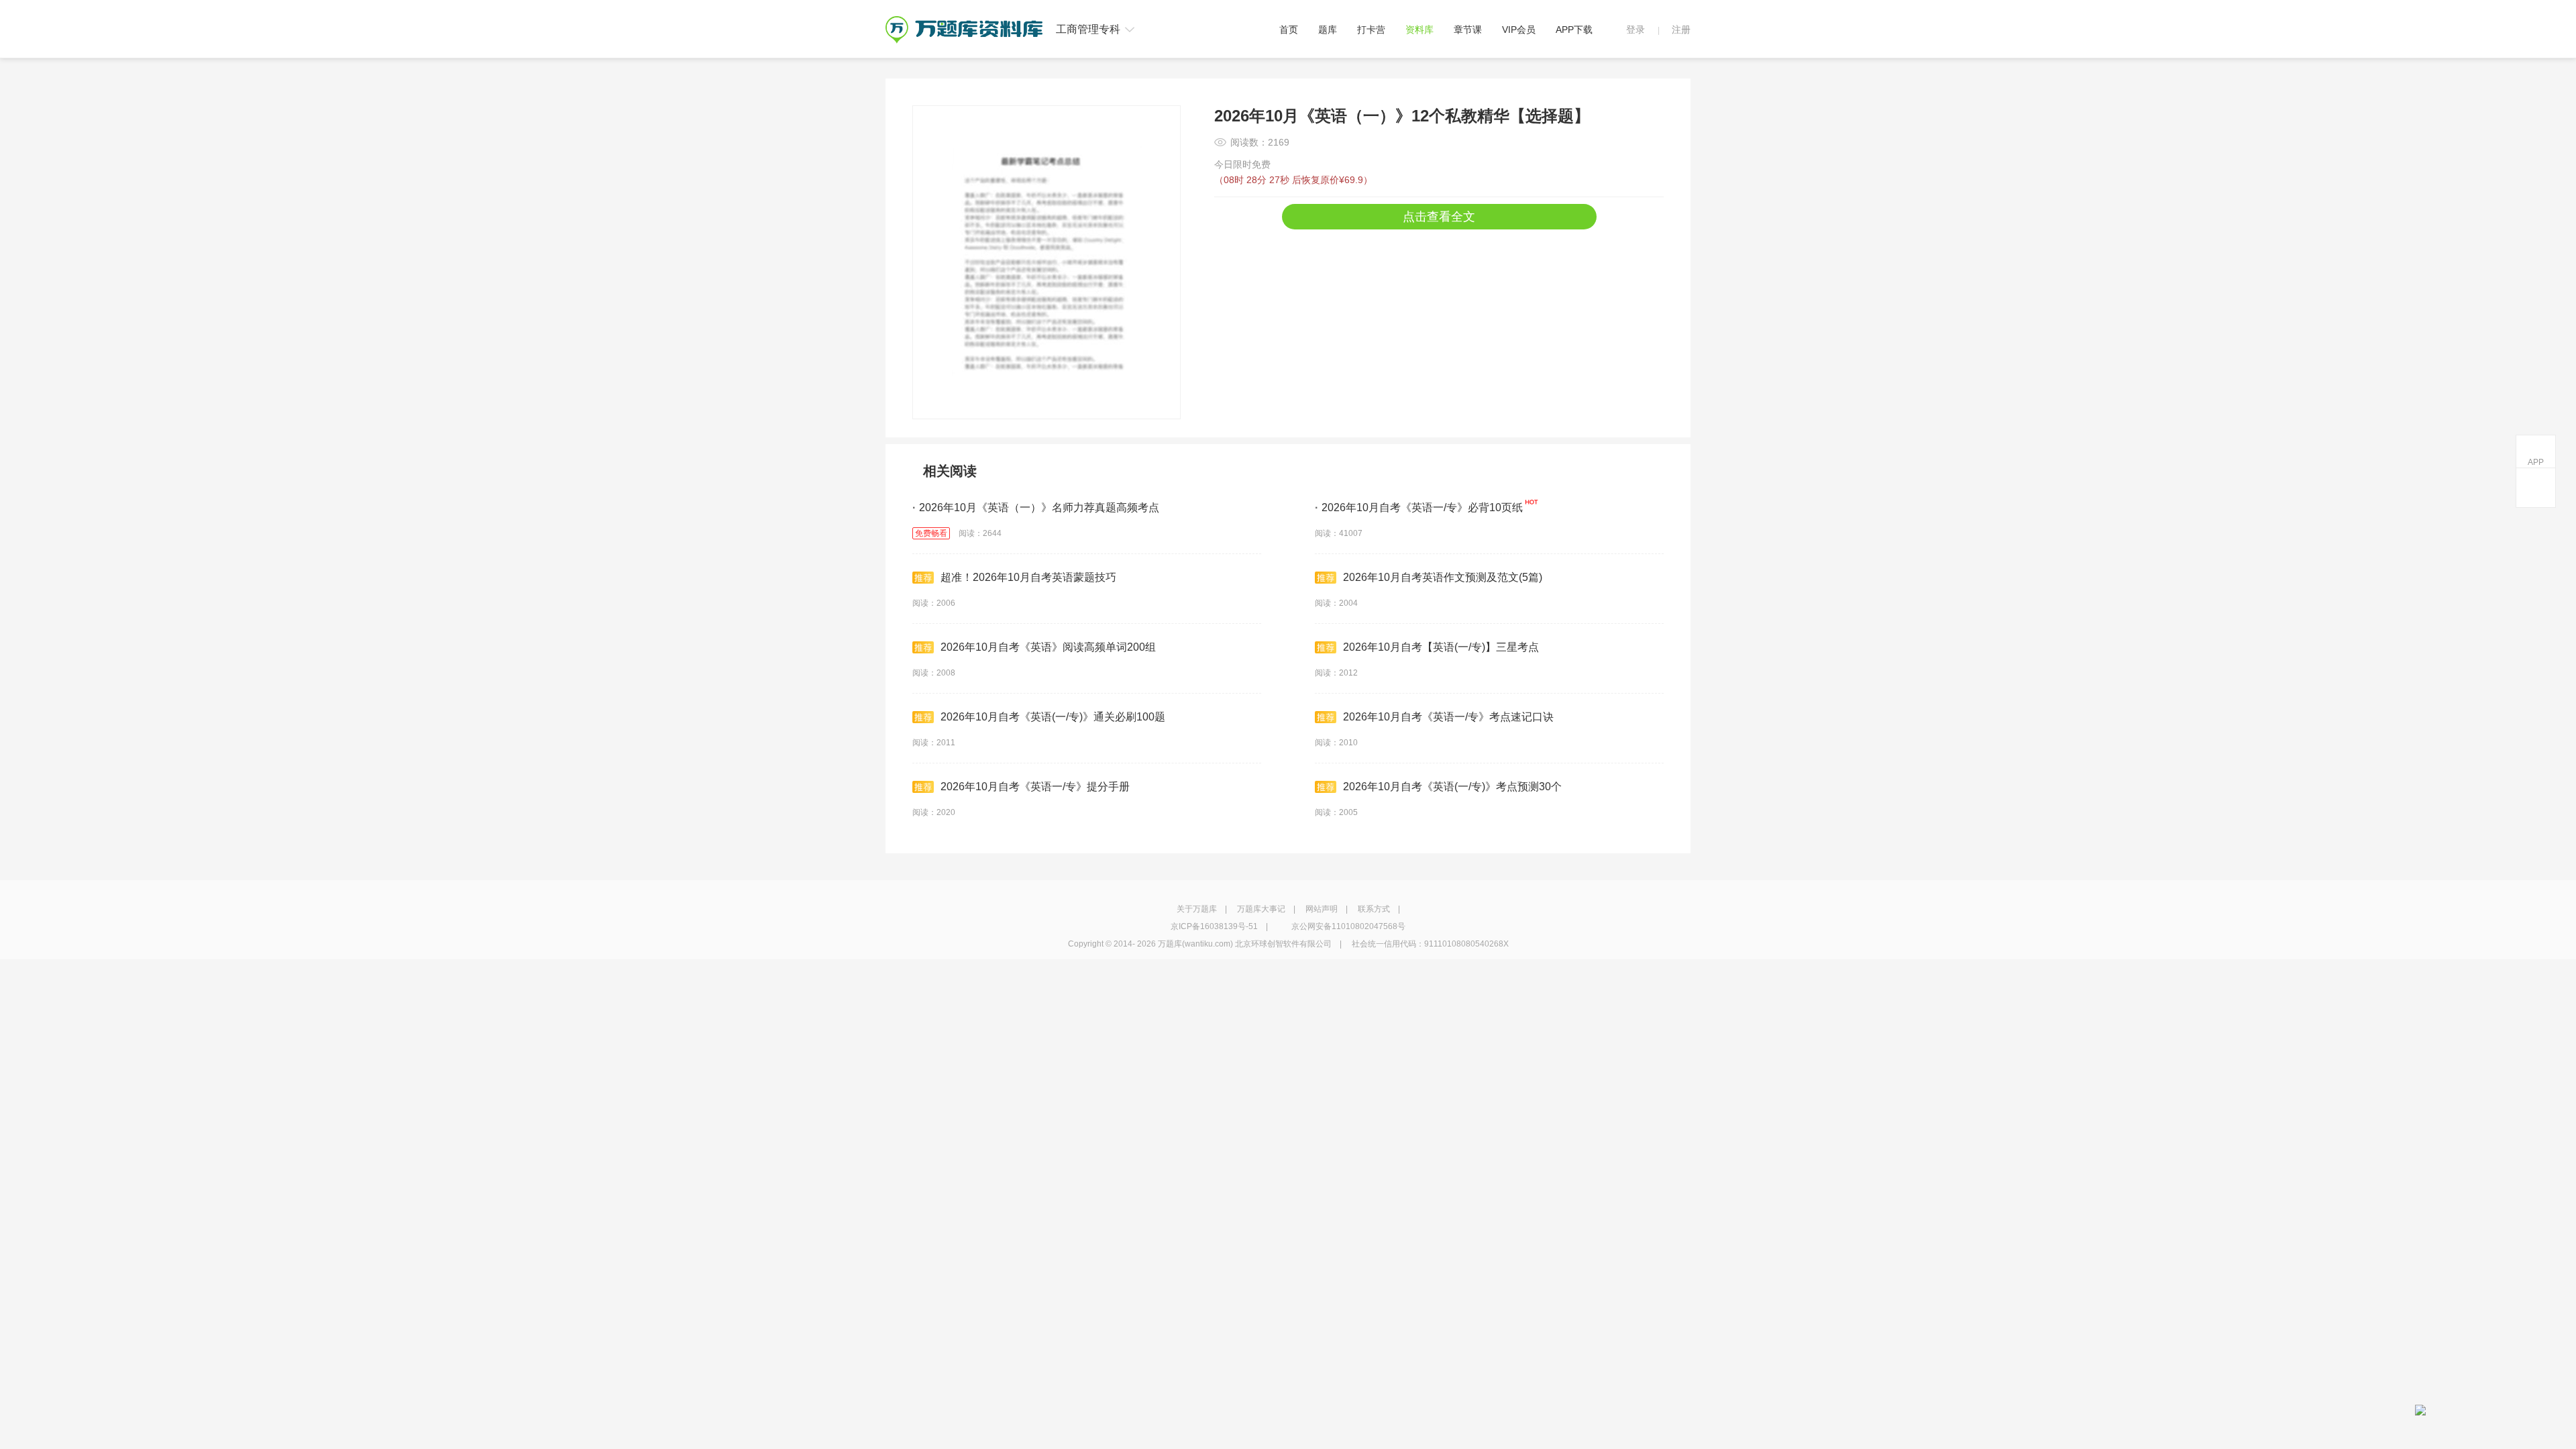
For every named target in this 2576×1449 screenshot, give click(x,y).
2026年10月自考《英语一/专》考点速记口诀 (1448, 717)
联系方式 (1374, 909)
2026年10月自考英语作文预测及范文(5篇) (1443, 577)
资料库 (1419, 30)
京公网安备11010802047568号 (1348, 926)
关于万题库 (1197, 909)
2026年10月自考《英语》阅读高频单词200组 (1048, 647)
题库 (1328, 30)
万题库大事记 (1261, 909)
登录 (1635, 30)
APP (2536, 462)
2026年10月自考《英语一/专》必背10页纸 (1419, 507)
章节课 (1468, 30)
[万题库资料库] (964, 21)
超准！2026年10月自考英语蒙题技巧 (1028, 577)
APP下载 (1574, 30)
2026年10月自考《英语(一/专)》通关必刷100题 (1053, 717)
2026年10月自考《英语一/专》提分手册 (1035, 787)
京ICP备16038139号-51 (1214, 926)
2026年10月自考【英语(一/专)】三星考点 (1441, 647)
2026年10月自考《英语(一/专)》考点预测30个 (1452, 787)
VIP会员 (1519, 30)
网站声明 (1322, 909)
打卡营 (1371, 30)
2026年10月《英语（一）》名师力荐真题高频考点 (1036, 507)
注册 (1681, 30)
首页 (1289, 30)
